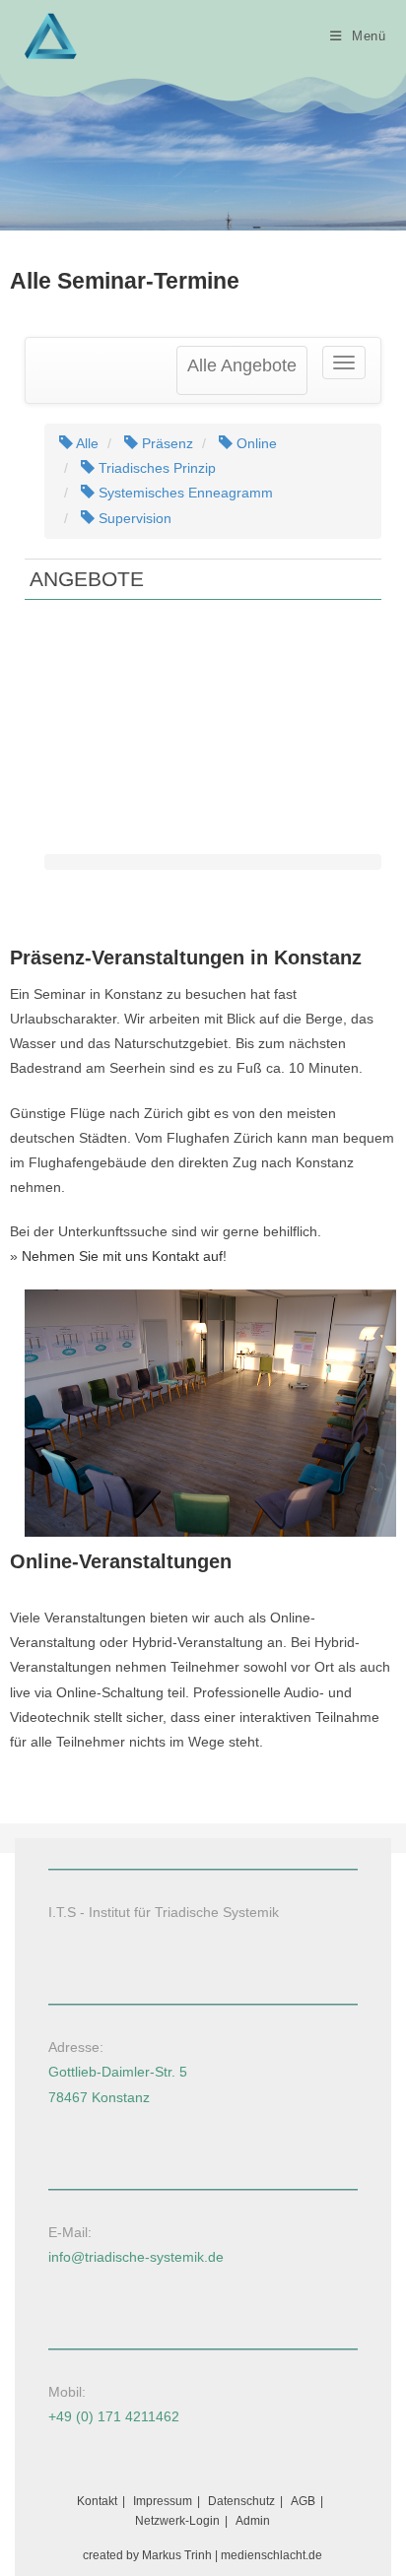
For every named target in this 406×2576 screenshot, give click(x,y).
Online (255, 443)
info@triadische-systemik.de (136, 2257)
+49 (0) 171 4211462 (114, 2416)
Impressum (163, 2501)
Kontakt (97, 2501)
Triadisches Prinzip (155, 468)
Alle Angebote (242, 365)
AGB (303, 2501)
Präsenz (166, 443)
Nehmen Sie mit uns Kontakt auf (122, 1256)
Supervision (133, 518)
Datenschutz (241, 2501)
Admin (253, 2521)
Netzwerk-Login (177, 2521)
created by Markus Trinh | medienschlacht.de (203, 2555)
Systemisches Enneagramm (184, 493)
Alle (86, 443)
